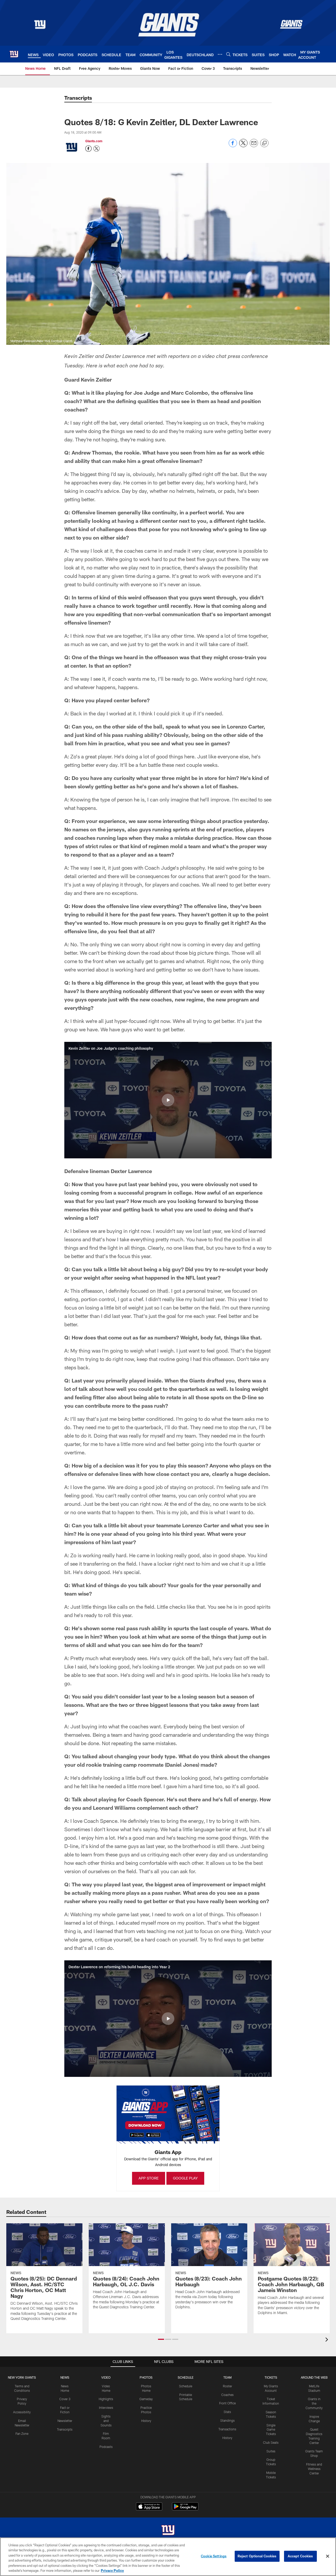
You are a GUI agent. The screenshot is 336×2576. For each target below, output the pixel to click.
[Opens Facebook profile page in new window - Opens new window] (88, 149)
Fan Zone (22, 2434)
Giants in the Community (314, 2403)
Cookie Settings (214, 2556)
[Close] (328, 2556)
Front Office (227, 2403)
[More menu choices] (220, 54)
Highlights (106, 2399)
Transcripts (65, 2429)
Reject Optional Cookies (257, 2556)
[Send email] (254, 146)
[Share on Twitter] (243, 146)
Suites (271, 2451)
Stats (227, 2412)
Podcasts (106, 2447)
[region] (168, 2557)
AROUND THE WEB (314, 2377)
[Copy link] (264, 143)
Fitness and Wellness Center (314, 2469)
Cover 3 (65, 2399)
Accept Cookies (300, 2556)
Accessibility (22, 2412)
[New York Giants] (168, 2531)
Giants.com (94, 141)
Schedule (186, 2386)
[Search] (228, 54)
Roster (227, 2386)
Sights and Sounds (106, 2421)
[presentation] (328, 2340)
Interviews (106, 2408)
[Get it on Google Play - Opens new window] (185, 2509)
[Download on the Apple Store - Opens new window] (149, 2507)
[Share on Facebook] (233, 146)
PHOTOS (146, 2377)
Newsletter (65, 2421)
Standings (227, 2420)
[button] (168, 1100)
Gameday (146, 2399)
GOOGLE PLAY (185, 2178)
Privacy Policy (112, 2570)
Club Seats (271, 2442)
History (146, 2421)
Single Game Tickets (271, 2430)
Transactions (227, 2429)
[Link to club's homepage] (14, 54)
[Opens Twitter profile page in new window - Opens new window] (97, 149)
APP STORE (149, 2178)
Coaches (227, 2395)
